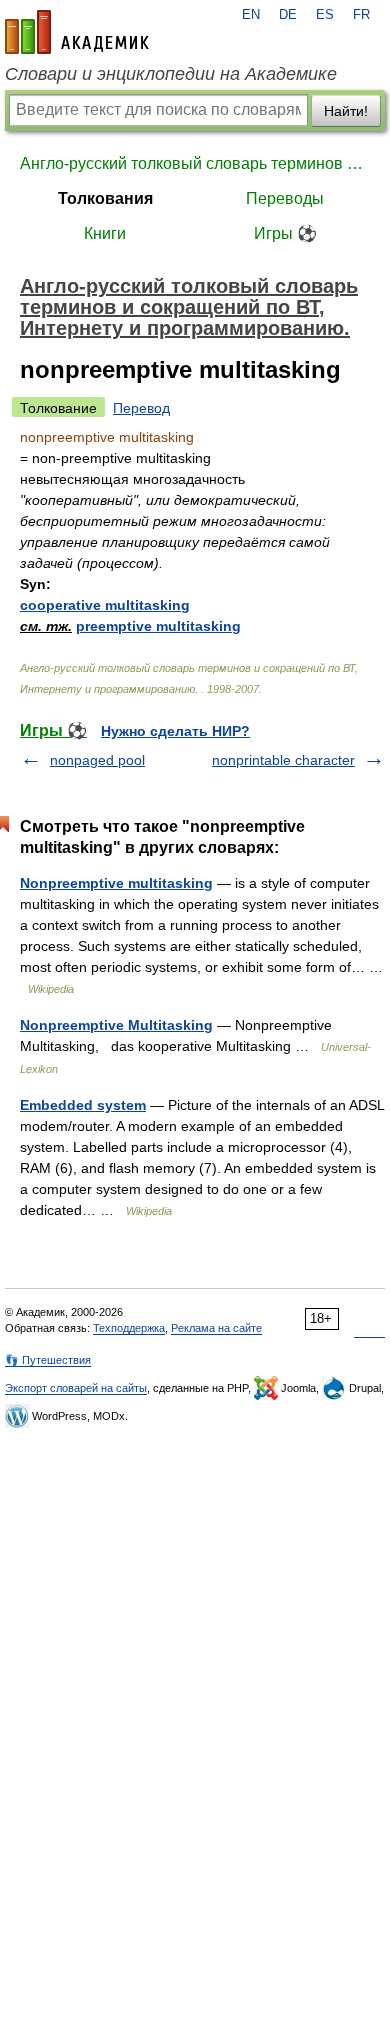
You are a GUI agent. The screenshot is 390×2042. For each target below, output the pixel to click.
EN (251, 15)
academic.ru (77, 32)
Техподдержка (129, 1328)
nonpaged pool (97, 760)
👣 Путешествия (48, 1360)
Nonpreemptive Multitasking (116, 1025)
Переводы (285, 198)
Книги (105, 233)
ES (325, 15)
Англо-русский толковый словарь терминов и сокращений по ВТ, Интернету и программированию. (195, 163)
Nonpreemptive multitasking (116, 883)
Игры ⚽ (285, 233)
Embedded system (83, 1105)
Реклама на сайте (216, 1328)
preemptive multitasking (158, 626)
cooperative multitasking (105, 605)
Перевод (141, 408)
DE (288, 15)
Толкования (105, 198)
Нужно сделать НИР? (175, 731)
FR (361, 15)
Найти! (346, 111)
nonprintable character (283, 760)
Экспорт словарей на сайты (76, 1388)
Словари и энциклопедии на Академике (171, 74)
